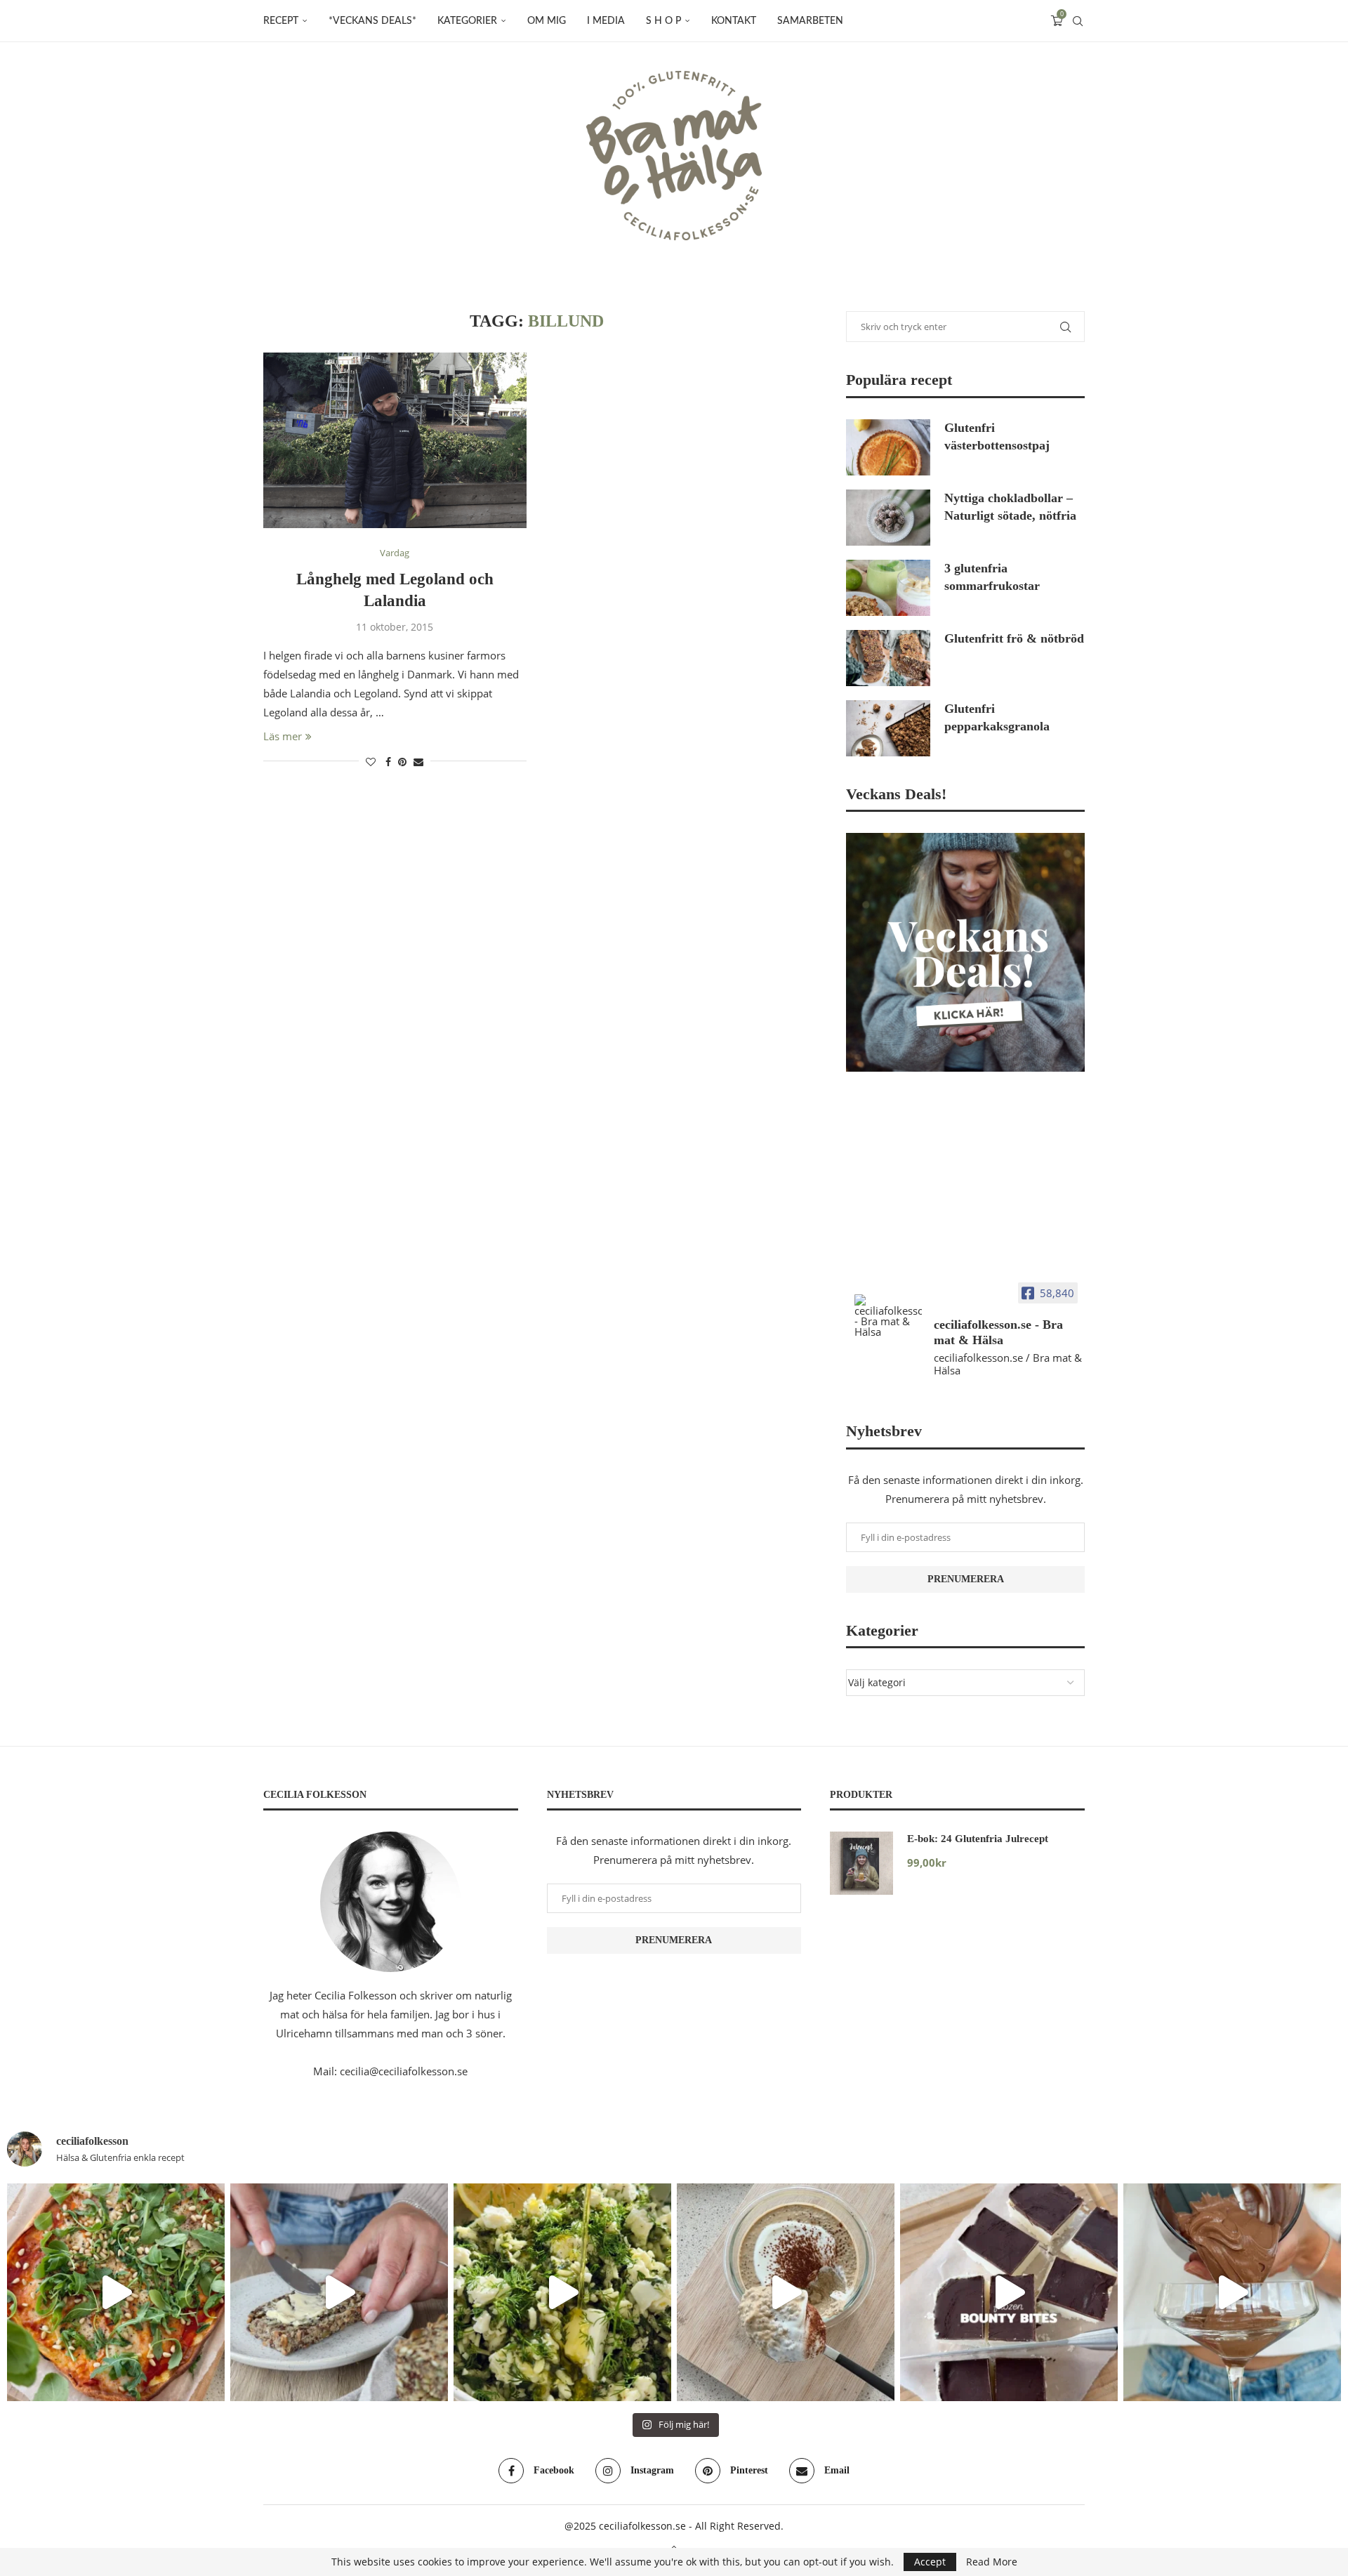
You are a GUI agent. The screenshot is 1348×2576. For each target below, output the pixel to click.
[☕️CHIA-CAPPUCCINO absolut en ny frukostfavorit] (786, 2292)
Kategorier (467, 21)
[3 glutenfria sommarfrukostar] (888, 588)
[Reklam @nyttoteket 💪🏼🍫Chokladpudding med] (1232, 2292)
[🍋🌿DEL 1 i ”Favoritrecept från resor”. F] (562, 2292)
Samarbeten (810, 21)
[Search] (1078, 21)
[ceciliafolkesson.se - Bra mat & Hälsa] (888, 1316)
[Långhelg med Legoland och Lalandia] (395, 440)
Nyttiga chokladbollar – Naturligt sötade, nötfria (1010, 507)
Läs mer (283, 736)
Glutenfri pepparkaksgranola (997, 717)
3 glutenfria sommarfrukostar (992, 577)
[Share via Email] (418, 762)
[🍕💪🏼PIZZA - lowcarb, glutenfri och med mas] (116, 2292)
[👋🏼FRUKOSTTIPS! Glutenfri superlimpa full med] (339, 2292)
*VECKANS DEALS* (372, 21)
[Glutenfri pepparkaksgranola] (888, 728)
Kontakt (734, 21)
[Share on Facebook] (388, 762)
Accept (930, 2562)
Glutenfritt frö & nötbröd (1014, 638)
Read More (992, 2562)
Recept (281, 21)
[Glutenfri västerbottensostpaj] (888, 447)
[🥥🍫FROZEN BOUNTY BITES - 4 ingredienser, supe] (1009, 2292)
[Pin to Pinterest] (402, 762)
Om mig (547, 21)
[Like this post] (371, 762)
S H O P (663, 21)
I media (606, 21)
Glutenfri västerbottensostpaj (997, 436)
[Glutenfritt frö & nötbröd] (888, 658)
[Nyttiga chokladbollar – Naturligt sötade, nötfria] (888, 518)
